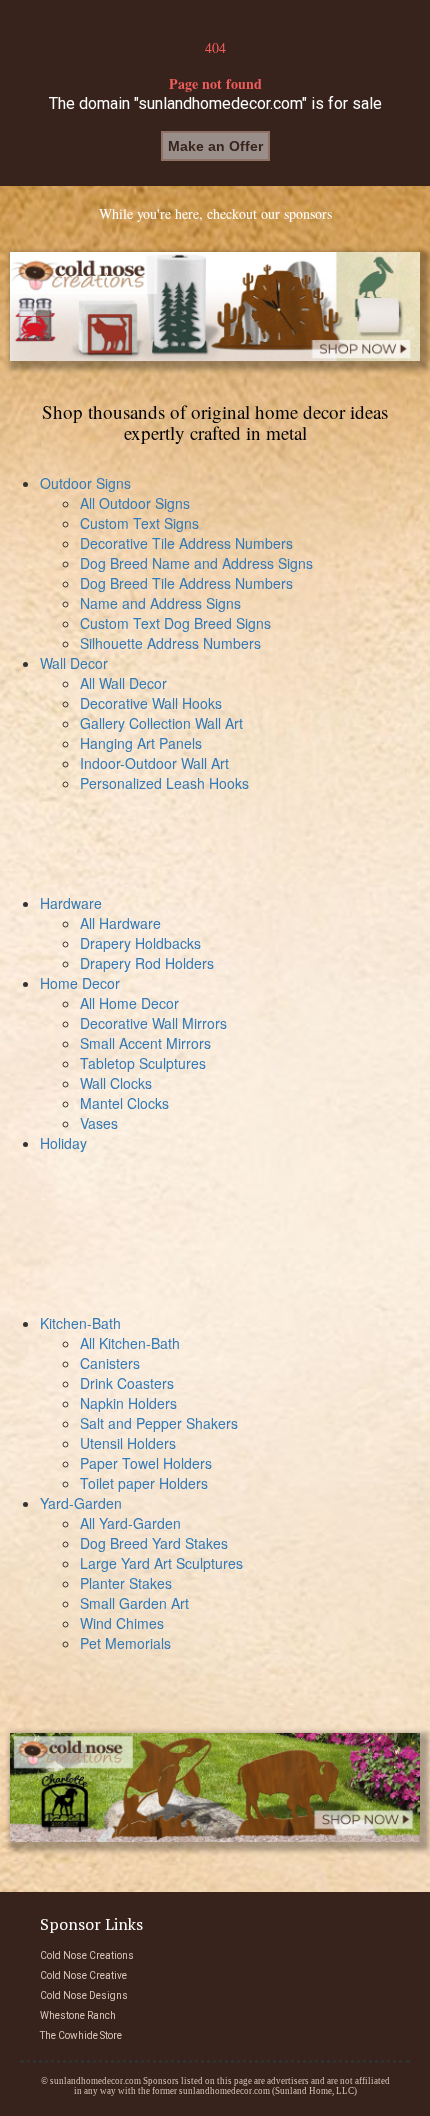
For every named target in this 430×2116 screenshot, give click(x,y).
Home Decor (80, 983)
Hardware (71, 903)
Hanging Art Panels (141, 743)
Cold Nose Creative (83, 1975)
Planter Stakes (126, 1583)
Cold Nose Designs (84, 1995)
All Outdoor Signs (135, 503)
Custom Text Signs (139, 523)
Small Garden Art (134, 1603)
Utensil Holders (128, 1443)
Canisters (110, 1363)
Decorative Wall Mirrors (153, 1023)
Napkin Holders (128, 1403)
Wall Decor (74, 663)
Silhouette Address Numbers (170, 643)
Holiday (63, 1143)
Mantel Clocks (124, 1103)
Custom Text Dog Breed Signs (175, 623)
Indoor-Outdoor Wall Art (154, 763)
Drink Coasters (127, 1383)
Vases (99, 1123)
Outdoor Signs (85, 483)
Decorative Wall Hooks (151, 703)
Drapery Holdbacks (140, 943)
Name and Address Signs (160, 603)
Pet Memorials (125, 1643)
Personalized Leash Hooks (164, 783)
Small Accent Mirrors (145, 1043)
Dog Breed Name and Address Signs (196, 563)
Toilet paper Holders (144, 1483)
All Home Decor (129, 1003)
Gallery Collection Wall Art (161, 723)
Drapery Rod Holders (147, 963)
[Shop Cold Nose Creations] (215, 306)
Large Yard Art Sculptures (161, 1563)
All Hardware (120, 923)
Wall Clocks (116, 1083)
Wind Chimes (122, 1623)
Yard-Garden (81, 1503)
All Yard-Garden (130, 1523)
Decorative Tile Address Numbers (186, 543)
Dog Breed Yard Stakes (154, 1543)
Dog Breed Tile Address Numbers (186, 583)
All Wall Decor (123, 683)
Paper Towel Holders (146, 1463)
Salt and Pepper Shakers (159, 1423)
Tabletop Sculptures (143, 1063)
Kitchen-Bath (80, 1323)
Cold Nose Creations (87, 1955)
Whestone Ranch (78, 2015)
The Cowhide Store (81, 2035)
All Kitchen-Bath (130, 1343)
